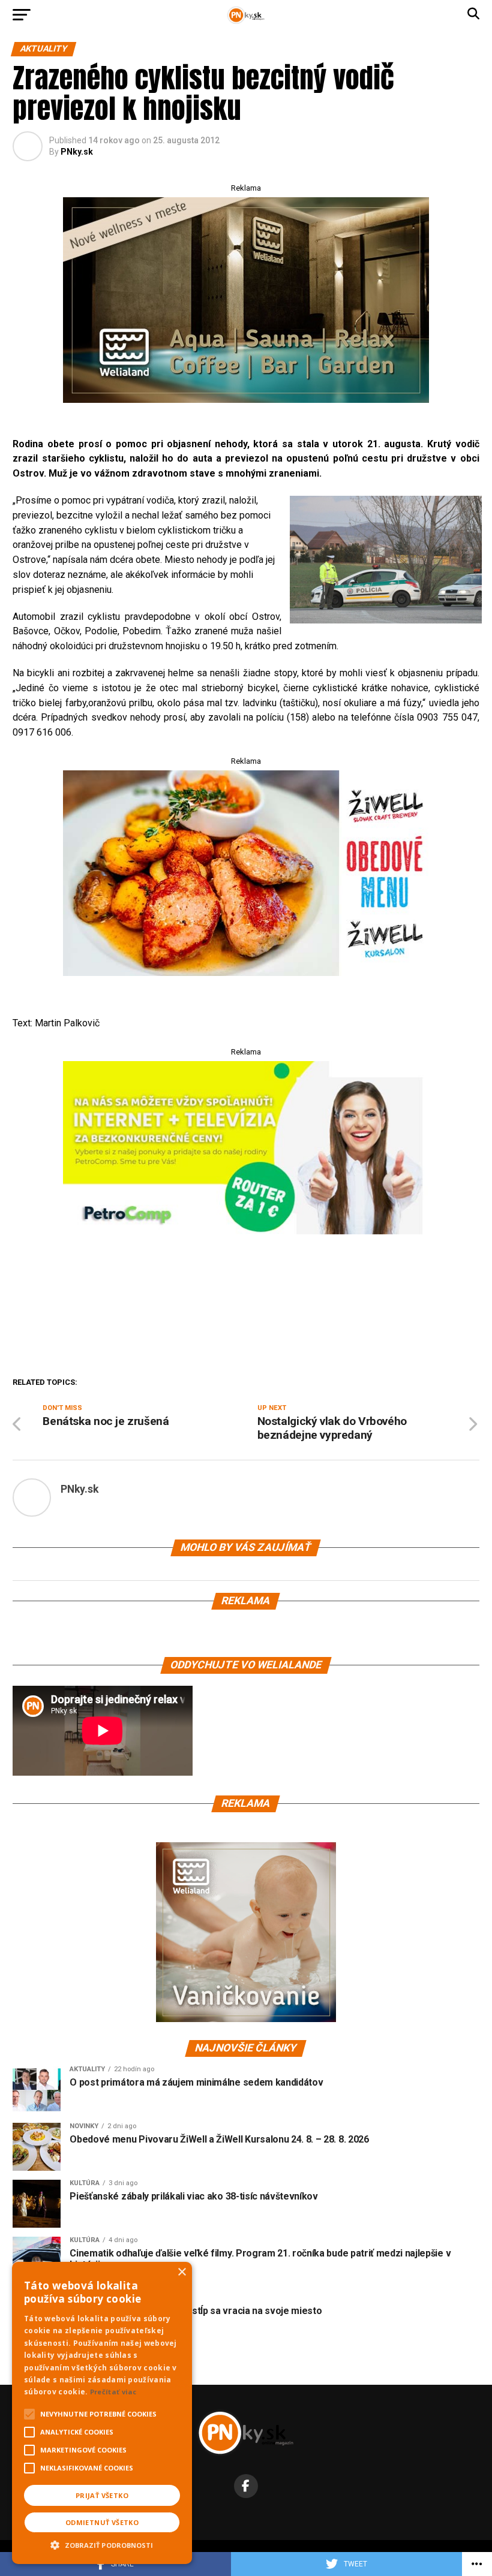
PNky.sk (77, 152)
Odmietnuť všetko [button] (102, 2522)
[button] (102, 2544)
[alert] (102, 2413)
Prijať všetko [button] (102, 2495)
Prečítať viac (113, 2392)
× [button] (181, 2272)
